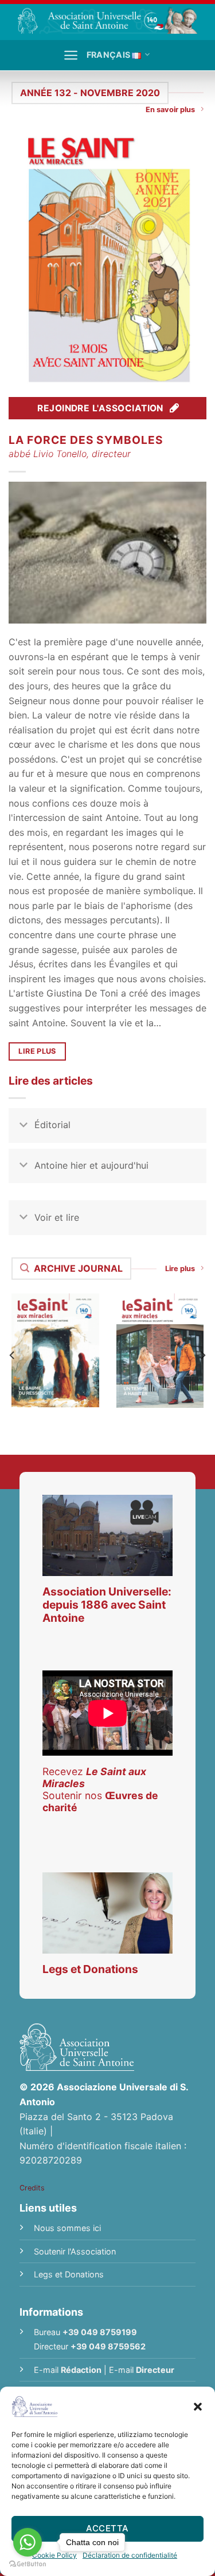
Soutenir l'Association (75, 2251)
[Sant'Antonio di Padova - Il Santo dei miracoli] (107, 20)
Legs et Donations (69, 2274)
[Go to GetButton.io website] (28, 2564)
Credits (32, 2188)
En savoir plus (170, 110)
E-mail (68, 2370)
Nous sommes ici (67, 2228)
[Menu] (71, 55)
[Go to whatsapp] (28, 2542)
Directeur (155, 2370)
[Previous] (13, 1355)
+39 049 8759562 (108, 2346)
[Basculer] (24, 1126)
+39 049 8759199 (100, 2332)
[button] (198, 2407)
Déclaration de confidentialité (130, 2555)
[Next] (202, 1355)
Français (108, 55)
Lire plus (180, 1269)
